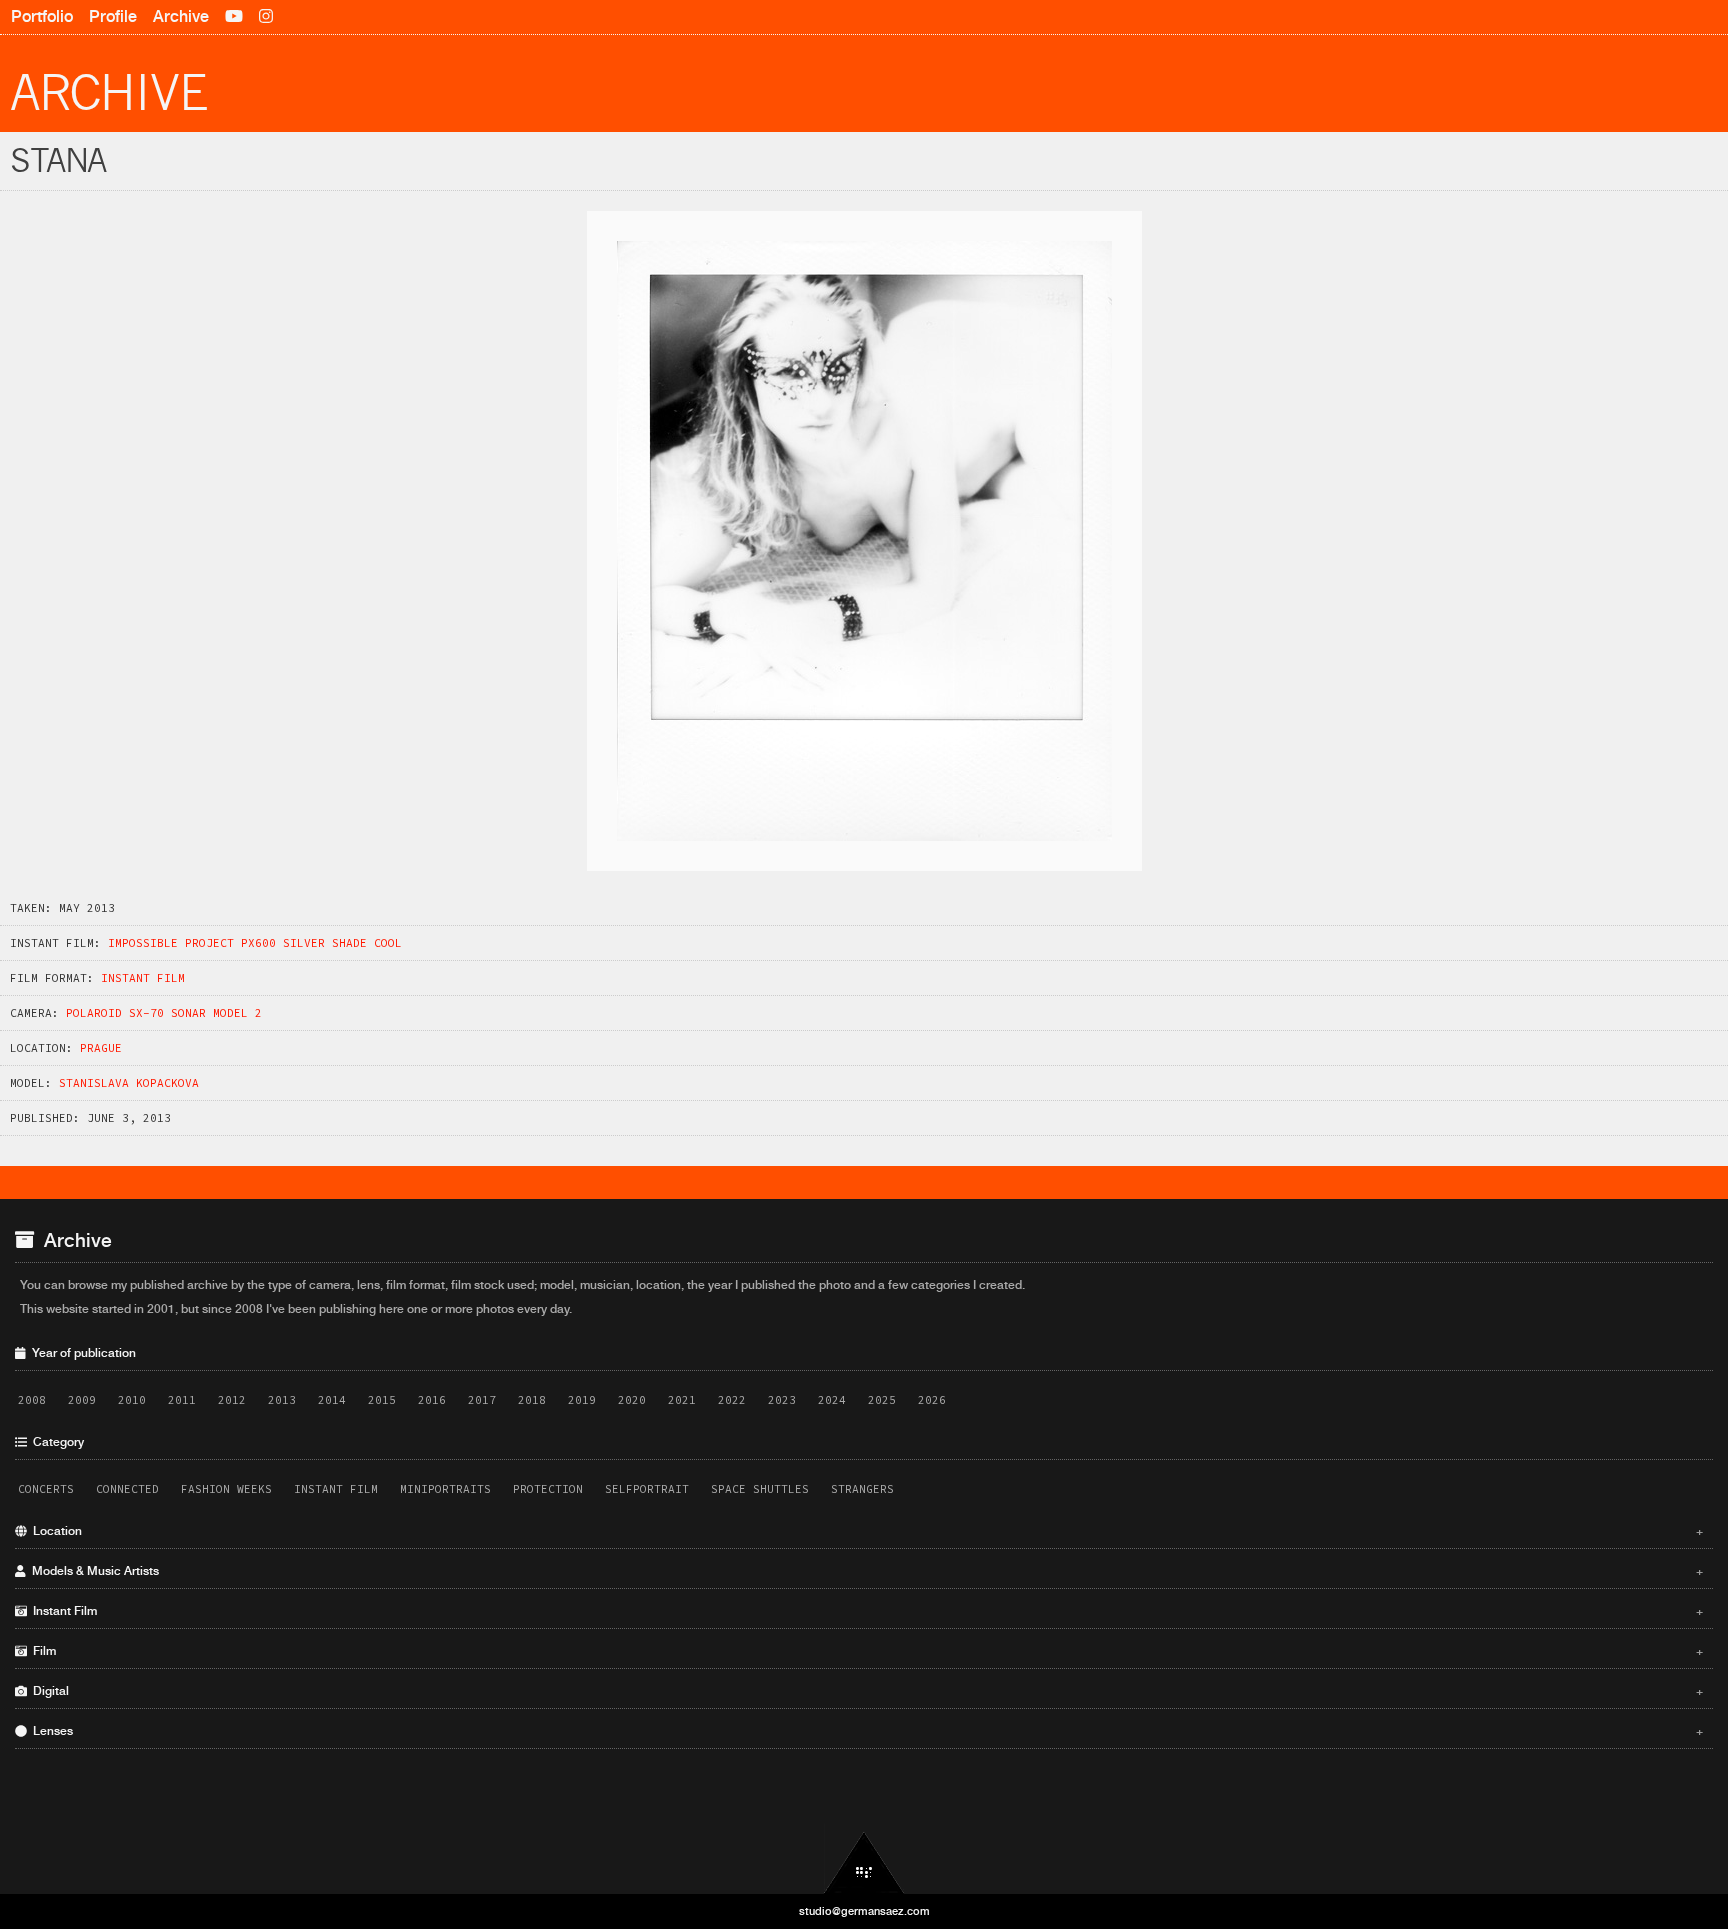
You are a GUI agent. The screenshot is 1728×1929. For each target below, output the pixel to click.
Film (865, 1651)
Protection (548, 1489)
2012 (232, 1400)
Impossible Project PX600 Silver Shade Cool (255, 943)
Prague (101, 1048)
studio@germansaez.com (864, 1911)
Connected (127, 1489)
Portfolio (42, 16)
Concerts (46, 1489)
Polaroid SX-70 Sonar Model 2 (164, 1013)
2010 (132, 1400)
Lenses (865, 1731)
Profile (113, 16)
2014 (332, 1400)
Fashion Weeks (226, 1489)
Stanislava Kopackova (129, 1083)
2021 (682, 1400)
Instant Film (143, 978)
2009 (82, 1400)
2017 (482, 1400)
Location (865, 1531)
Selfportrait (647, 1489)
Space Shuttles (760, 1489)
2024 (832, 1400)
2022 (732, 1400)
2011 (182, 1400)
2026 (932, 1400)
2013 (282, 1400)
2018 (532, 1400)
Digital (865, 1691)
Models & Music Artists (865, 1571)
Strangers (862, 1489)
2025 (882, 1400)
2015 (382, 1400)
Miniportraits (445, 1489)
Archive (181, 16)
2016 (432, 1400)
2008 (32, 1400)
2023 (782, 1400)
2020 (632, 1400)
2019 (582, 1400)
